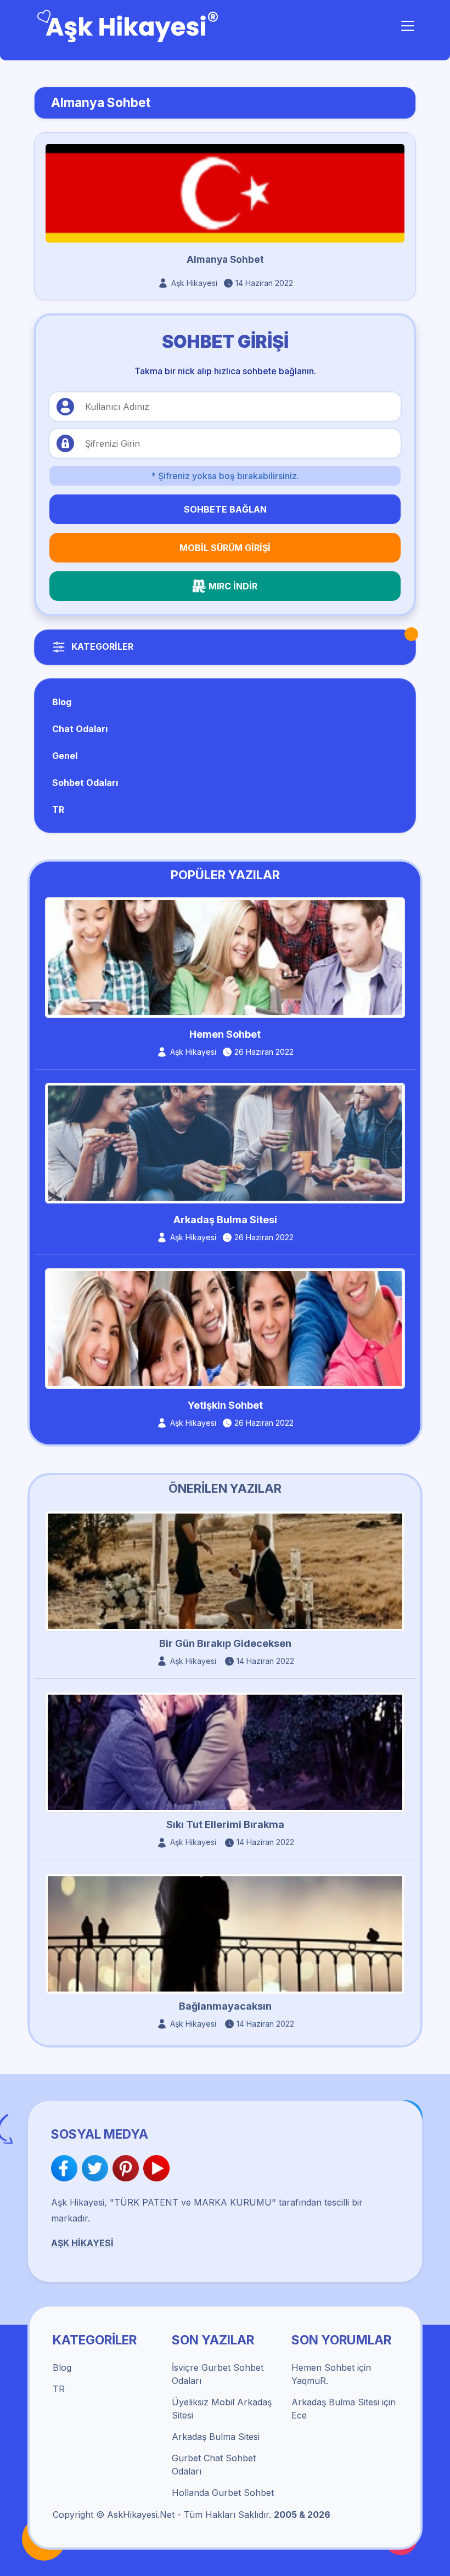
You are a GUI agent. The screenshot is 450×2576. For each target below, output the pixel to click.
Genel (65, 756)
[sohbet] (129, 25)
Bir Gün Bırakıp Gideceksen (225, 1643)
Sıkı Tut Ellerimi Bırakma (225, 1824)
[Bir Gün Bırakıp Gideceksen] (225, 1571)
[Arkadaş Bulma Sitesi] (225, 1142)
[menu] (408, 26)
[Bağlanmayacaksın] (225, 1933)
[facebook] (66, 2168)
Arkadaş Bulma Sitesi (225, 1220)
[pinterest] (128, 2168)
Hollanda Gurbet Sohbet (223, 2493)
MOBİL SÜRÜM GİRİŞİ (225, 548)
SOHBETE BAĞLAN (225, 509)
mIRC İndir (233, 586)
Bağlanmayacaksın (225, 2006)
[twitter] (97, 2168)
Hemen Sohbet (225, 1034)
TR (58, 809)
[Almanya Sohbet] (225, 193)
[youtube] (156, 2168)
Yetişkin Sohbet (225, 1405)
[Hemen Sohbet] (225, 957)
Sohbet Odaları (85, 783)
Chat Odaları (80, 729)
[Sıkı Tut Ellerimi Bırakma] (225, 1752)
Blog (62, 702)
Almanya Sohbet (225, 260)
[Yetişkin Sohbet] (225, 1328)
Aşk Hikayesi (194, 283)
